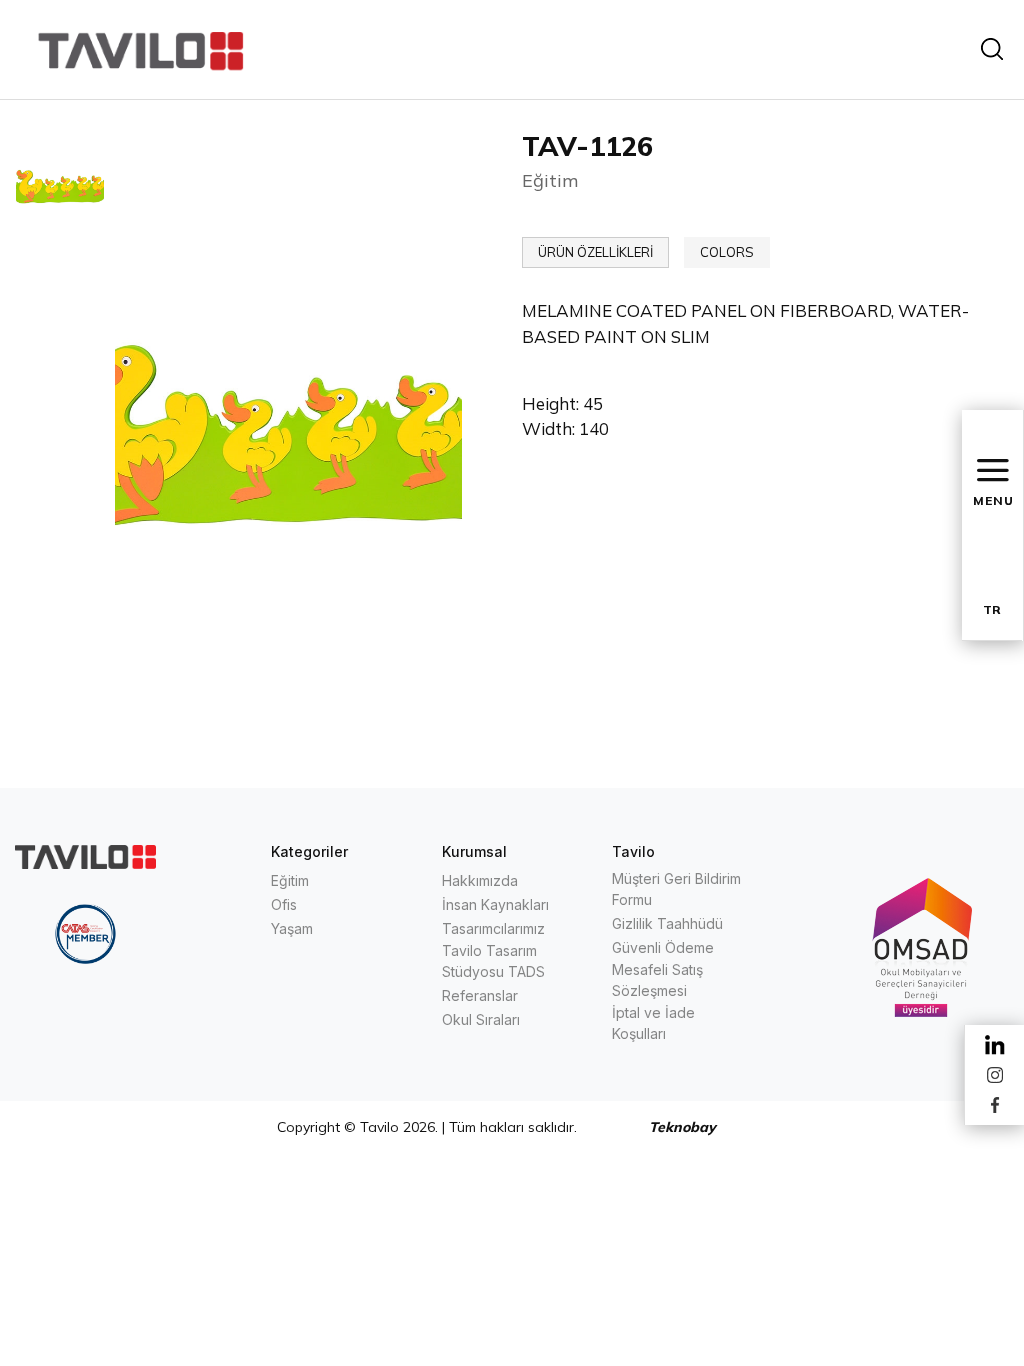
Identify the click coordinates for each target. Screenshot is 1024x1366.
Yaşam (292, 928)
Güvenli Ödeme (663, 947)
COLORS (727, 252)
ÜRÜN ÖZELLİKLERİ (595, 252)
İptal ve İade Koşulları (653, 1023)
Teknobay (682, 1127)
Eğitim (290, 880)
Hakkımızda (480, 880)
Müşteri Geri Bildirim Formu (676, 889)
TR (992, 609)
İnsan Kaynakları (495, 904)
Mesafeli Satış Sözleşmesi (657, 980)
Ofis (284, 904)
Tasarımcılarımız (493, 928)
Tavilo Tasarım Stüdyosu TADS (493, 961)
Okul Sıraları (481, 1019)
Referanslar (480, 995)
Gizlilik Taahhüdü (667, 923)
